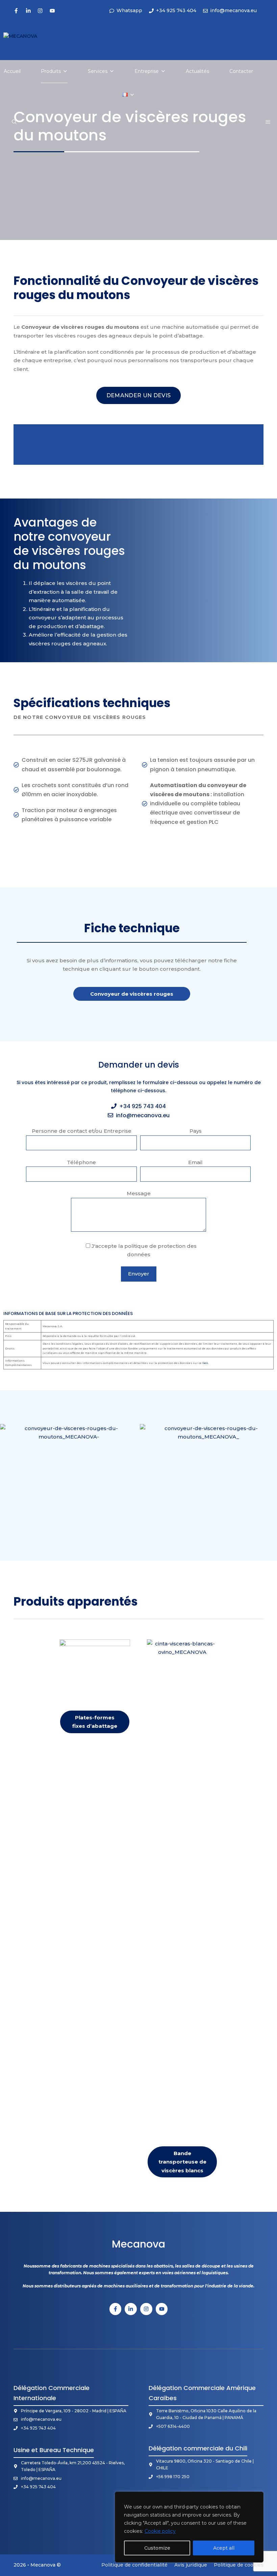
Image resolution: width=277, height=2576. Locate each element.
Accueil (12, 71)
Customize (157, 2548)
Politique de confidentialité (134, 2565)
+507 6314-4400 (173, 2426)
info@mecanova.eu (143, 1115)
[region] (189, 2527)
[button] (14, 122)
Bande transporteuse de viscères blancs (182, 2162)
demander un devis (138, 395)
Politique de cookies (239, 2565)
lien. (206, 1363)
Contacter (241, 71)
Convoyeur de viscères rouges (132, 994)
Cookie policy (160, 2531)
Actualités (197, 71)
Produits (51, 71)
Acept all (224, 2548)
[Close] (256, 2497)
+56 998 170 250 (173, 2477)
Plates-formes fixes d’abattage (95, 1722)
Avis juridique (191, 2565)
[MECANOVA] (30, 44)
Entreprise (147, 71)
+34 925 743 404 (143, 1106)
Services (98, 71)
